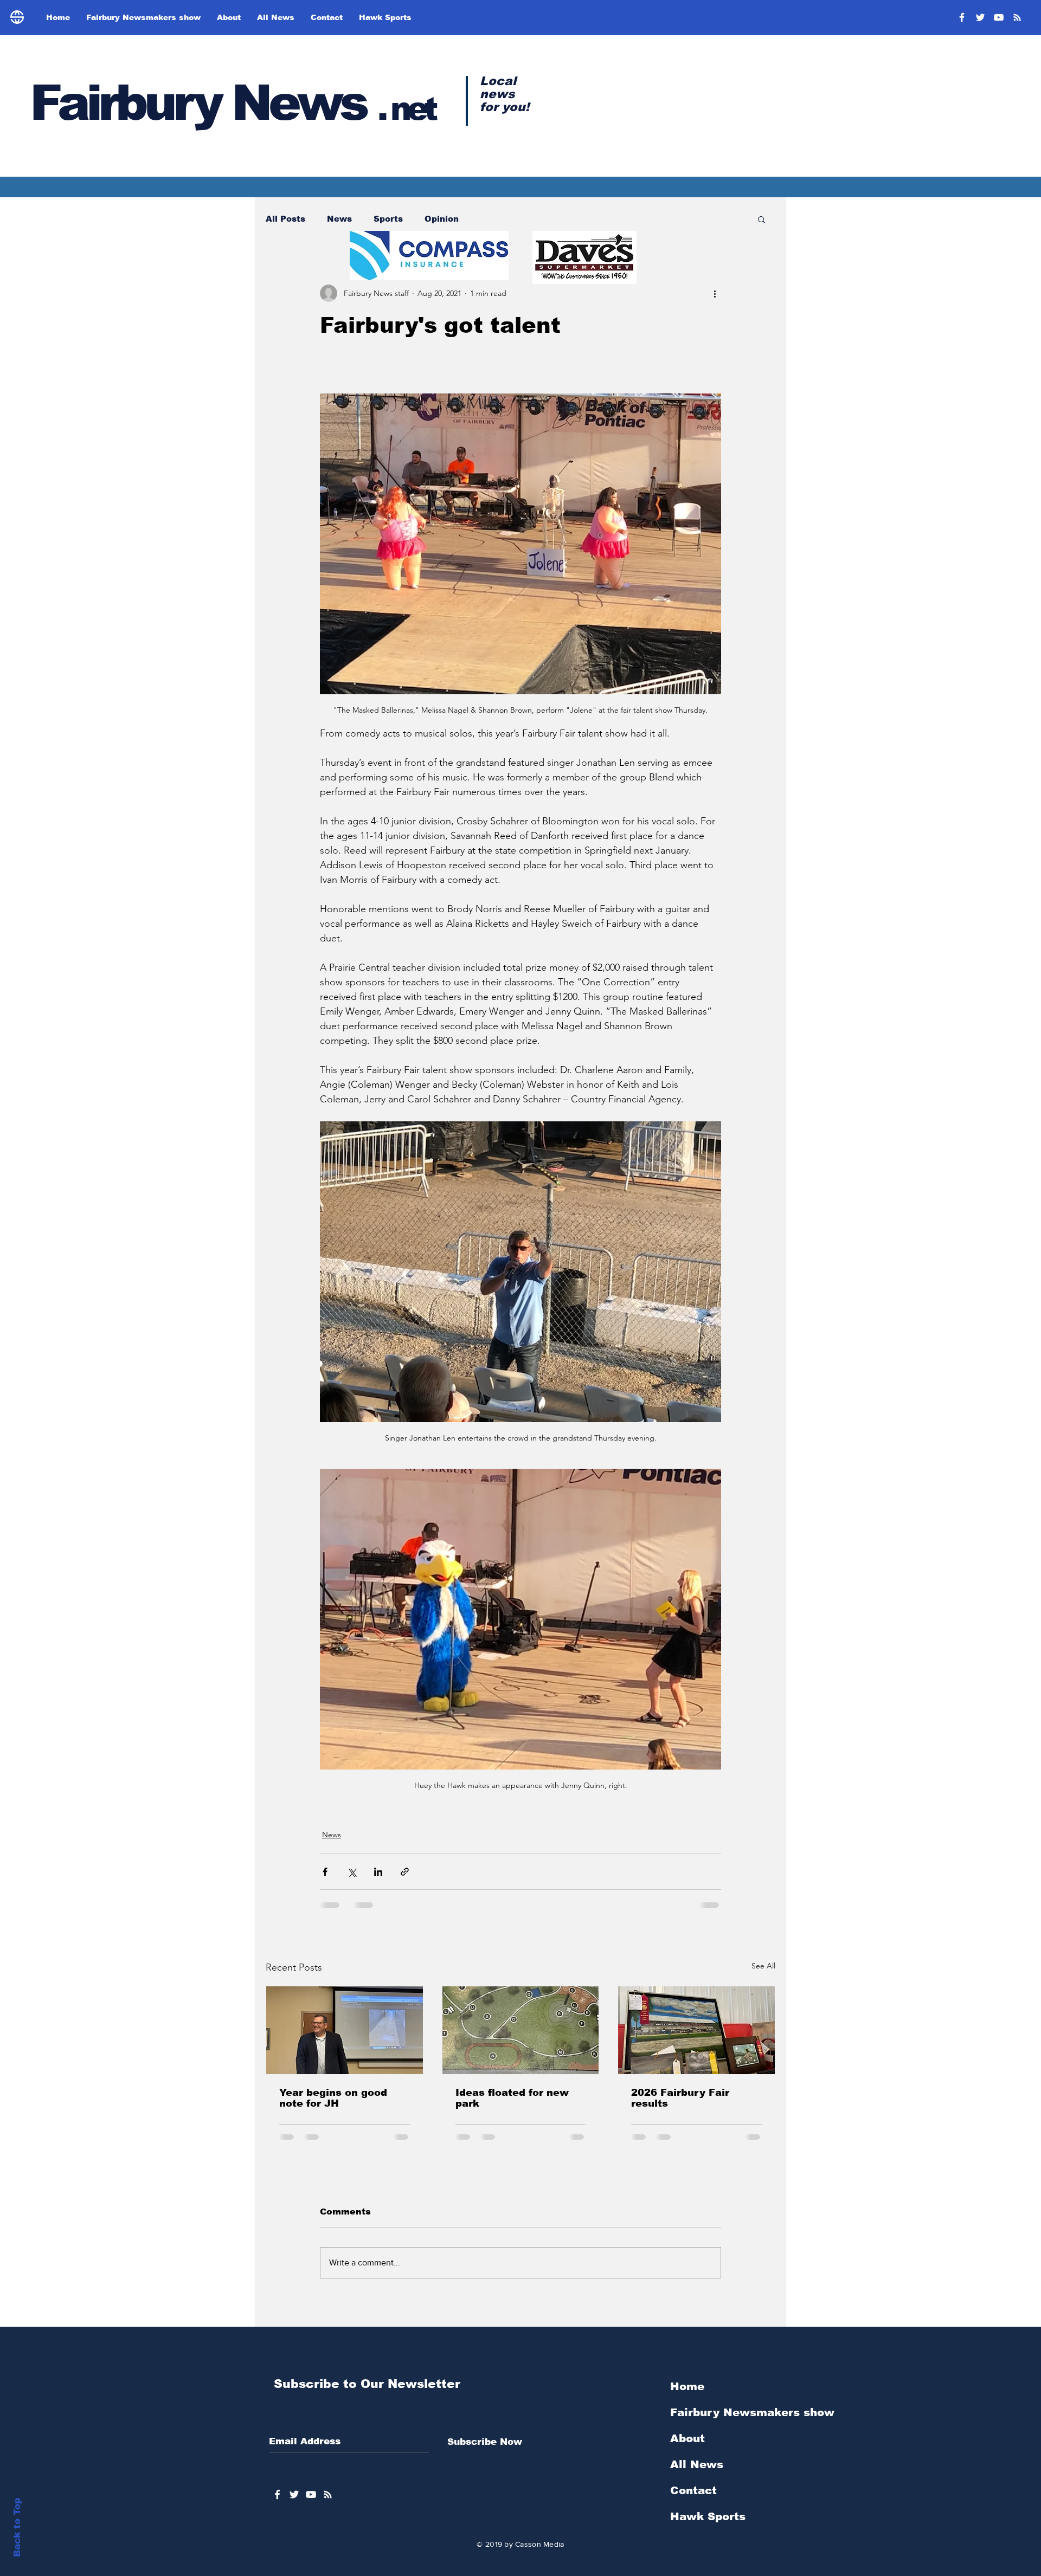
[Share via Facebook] (325, 1872)
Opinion (442, 219)
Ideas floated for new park (512, 2098)
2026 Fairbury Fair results (680, 2098)
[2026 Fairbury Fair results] (696, 2030)
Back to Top (17, 2527)
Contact (693, 2499)
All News (697, 2473)
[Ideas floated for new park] (521, 2030)
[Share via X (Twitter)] (352, 1872)
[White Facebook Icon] (277, 2503)
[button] (762, 219)
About (687, 2447)
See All (763, 1966)
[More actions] (715, 293)
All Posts (285, 219)
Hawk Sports (708, 2525)
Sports (388, 219)
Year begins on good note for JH (333, 2098)
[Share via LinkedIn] (378, 1872)
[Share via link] (405, 1872)
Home (687, 2395)
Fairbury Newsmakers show (752, 2421)
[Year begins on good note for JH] (345, 2030)
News (339, 219)
